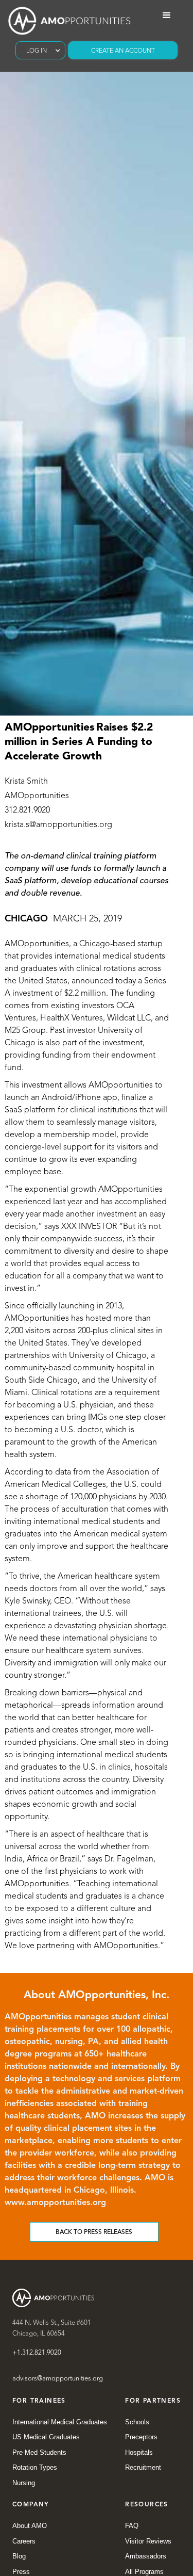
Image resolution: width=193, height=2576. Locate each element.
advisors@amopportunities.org (58, 2379)
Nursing (24, 2483)
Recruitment (143, 2467)
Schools (137, 2422)
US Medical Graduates (46, 2437)
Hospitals (139, 2452)
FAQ (132, 2526)
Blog (19, 2556)
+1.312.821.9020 (37, 2353)
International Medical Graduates (60, 2422)
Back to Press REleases (94, 2232)
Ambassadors (146, 2556)
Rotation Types (35, 2467)
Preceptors (141, 2437)
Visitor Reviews (148, 2541)
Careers (24, 2541)
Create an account (123, 51)
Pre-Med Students (39, 2452)
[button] (40, 50)
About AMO (30, 2526)
